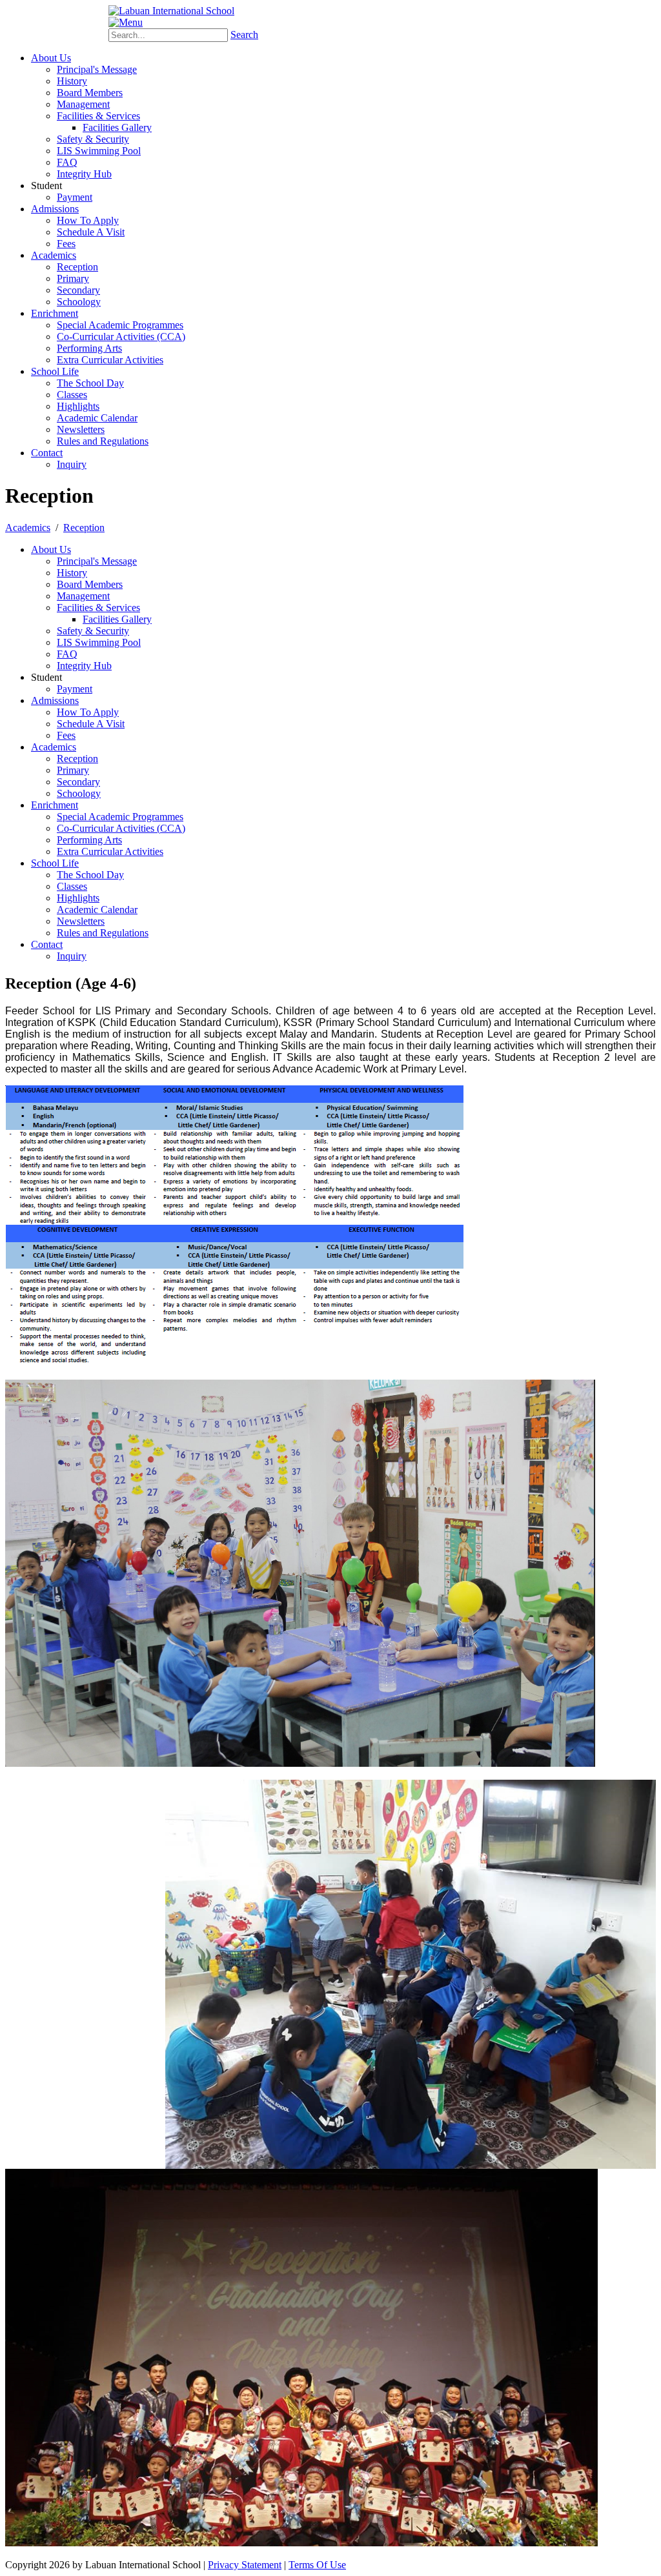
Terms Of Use (317, 2565)
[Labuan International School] (171, 11)
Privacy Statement (245, 2565)
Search (244, 35)
